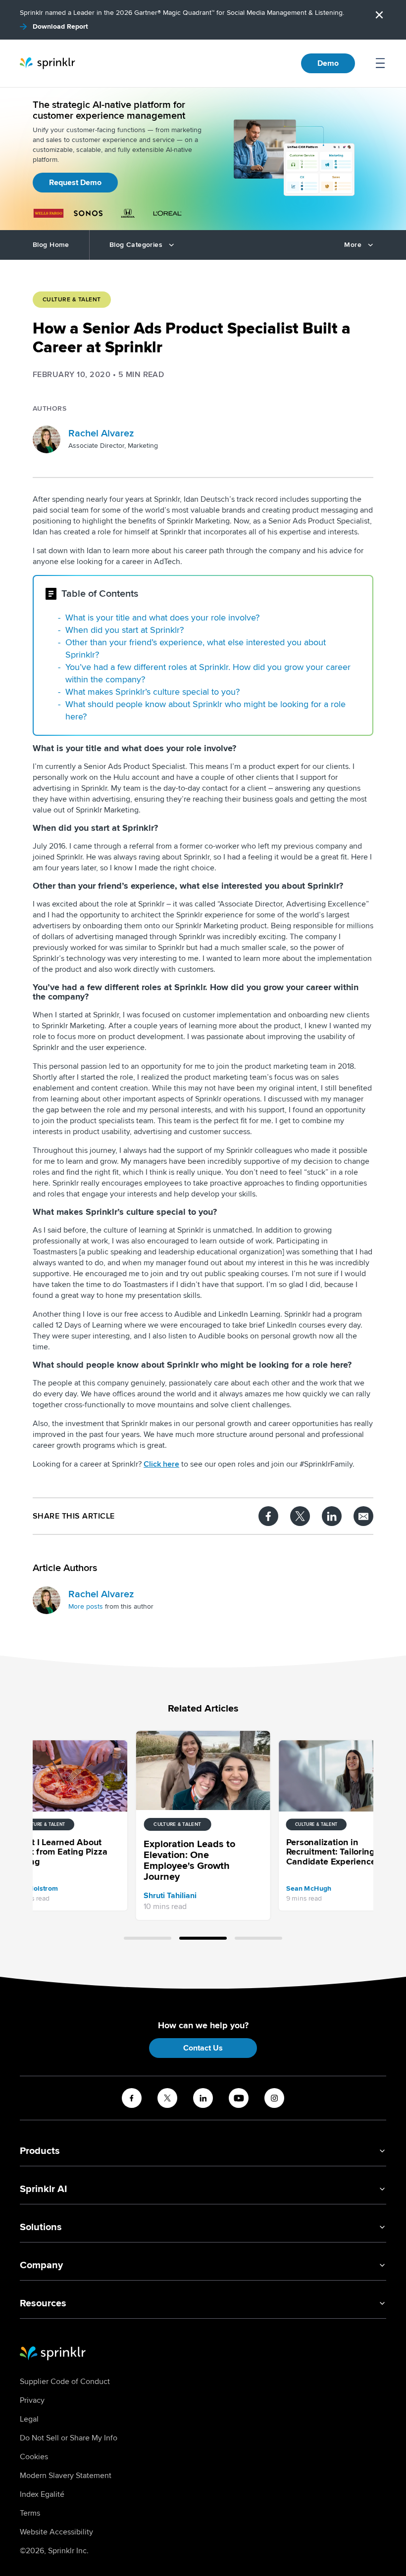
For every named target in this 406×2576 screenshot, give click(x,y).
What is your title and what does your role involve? (162, 618)
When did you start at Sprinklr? (125, 630)
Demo (328, 63)
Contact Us (203, 2048)
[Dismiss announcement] (379, 15)
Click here (161, 1464)
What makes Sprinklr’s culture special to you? (152, 692)
